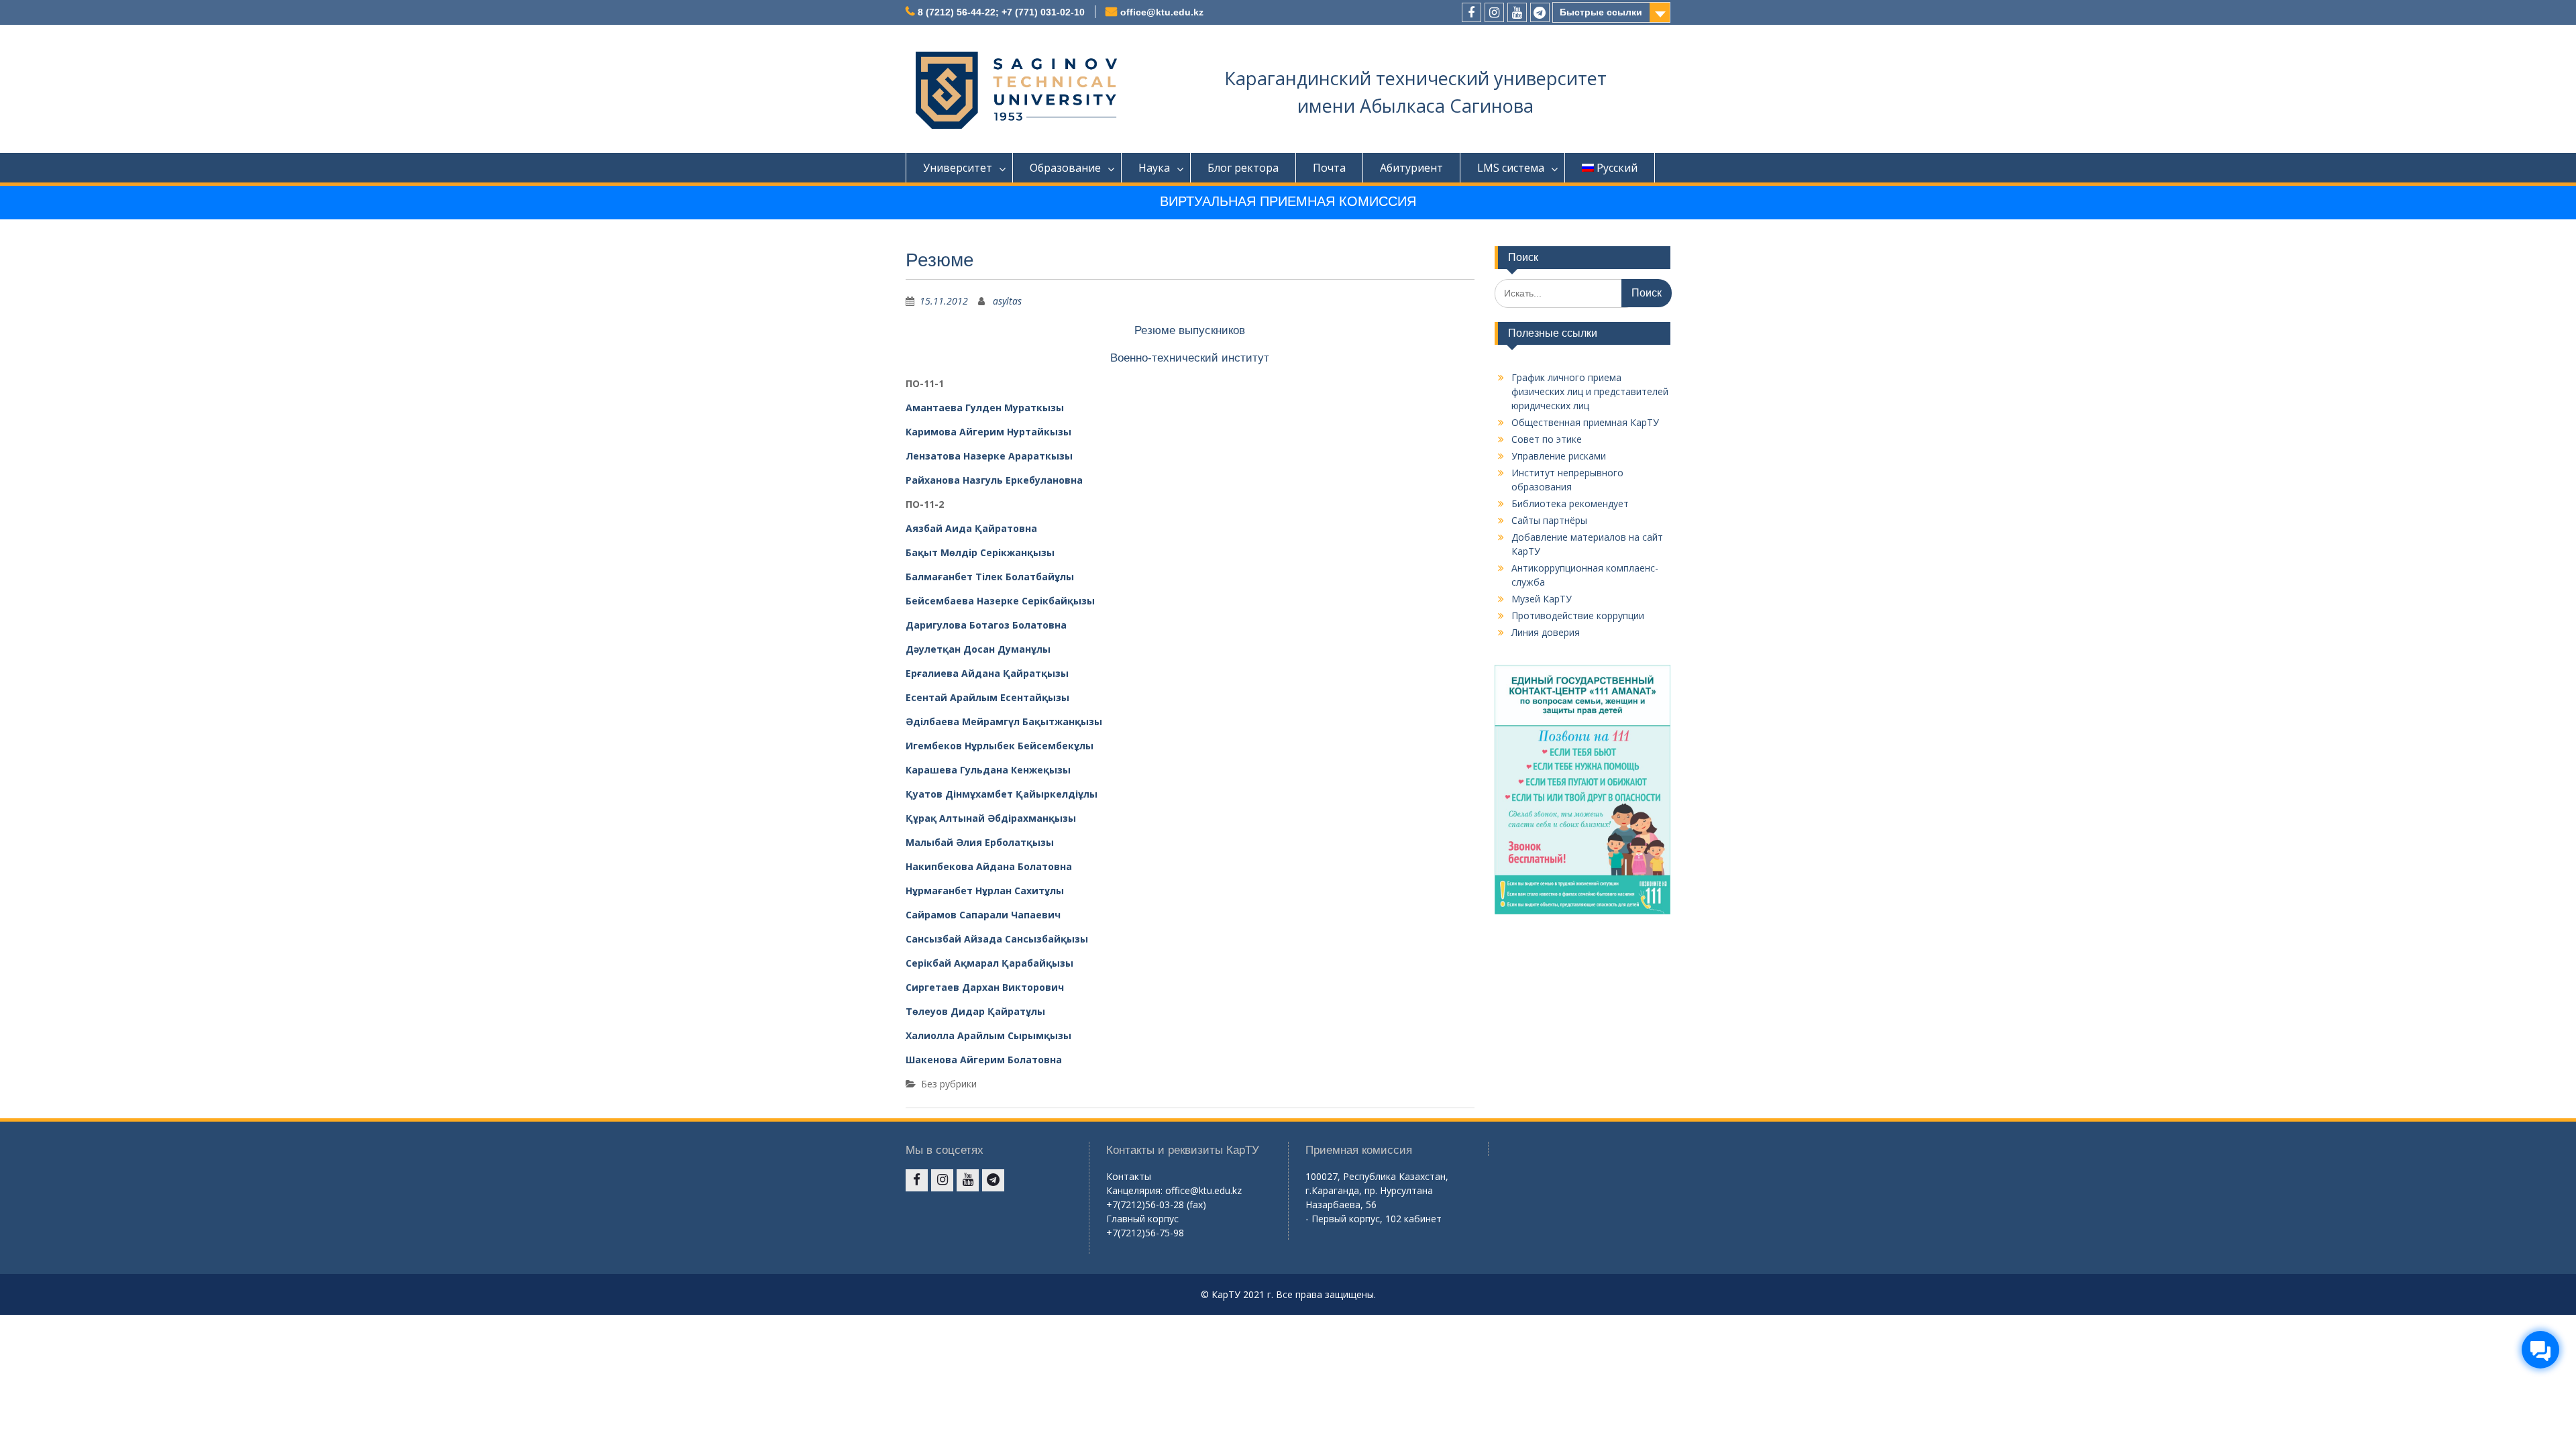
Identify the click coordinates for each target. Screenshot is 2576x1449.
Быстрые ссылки (1601, 12)
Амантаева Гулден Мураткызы (985, 408)
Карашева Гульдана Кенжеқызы (988, 770)
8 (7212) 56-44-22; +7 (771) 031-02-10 (1001, 12)
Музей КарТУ (1542, 599)
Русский (1617, 168)
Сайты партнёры (1549, 520)
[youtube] (1517, 12)
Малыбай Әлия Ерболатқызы (980, 842)
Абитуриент (1411, 168)
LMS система (1511, 168)
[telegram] (1540, 12)
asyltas (1007, 301)
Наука (1154, 168)
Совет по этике (1547, 439)
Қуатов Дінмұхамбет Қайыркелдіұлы (1002, 794)
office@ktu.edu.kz (1162, 12)
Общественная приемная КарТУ (1585, 422)
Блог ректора (1243, 168)
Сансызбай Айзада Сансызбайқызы (997, 939)
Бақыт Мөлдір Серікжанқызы (980, 552)
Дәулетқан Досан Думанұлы (978, 649)
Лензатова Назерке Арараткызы (989, 456)
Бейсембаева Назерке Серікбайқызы (1000, 601)
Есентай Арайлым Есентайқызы (987, 697)
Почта (1329, 168)
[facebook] (1471, 12)
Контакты (1129, 1176)
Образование (1065, 168)
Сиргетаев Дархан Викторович (985, 987)
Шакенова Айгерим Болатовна (984, 1060)
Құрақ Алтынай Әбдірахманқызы (991, 818)
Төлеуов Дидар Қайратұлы (975, 1011)
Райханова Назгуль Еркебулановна (994, 480)
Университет (958, 168)
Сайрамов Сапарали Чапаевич (983, 915)
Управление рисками (1559, 456)
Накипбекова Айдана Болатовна (989, 866)
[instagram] (1494, 12)
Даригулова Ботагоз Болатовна (986, 625)
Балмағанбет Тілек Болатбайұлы (990, 577)
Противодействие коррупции (1578, 615)
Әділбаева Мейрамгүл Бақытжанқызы (1004, 721)
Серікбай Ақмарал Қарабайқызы (989, 963)
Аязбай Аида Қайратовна (971, 528)
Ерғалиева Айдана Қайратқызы (987, 673)
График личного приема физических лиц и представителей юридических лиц (1590, 391)
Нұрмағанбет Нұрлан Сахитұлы (985, 891)
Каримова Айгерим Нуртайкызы (988, 432)
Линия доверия (1546, 632)
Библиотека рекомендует (1570, 503)
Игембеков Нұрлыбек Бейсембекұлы (1000, 746)
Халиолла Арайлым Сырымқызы (988, 1035)
